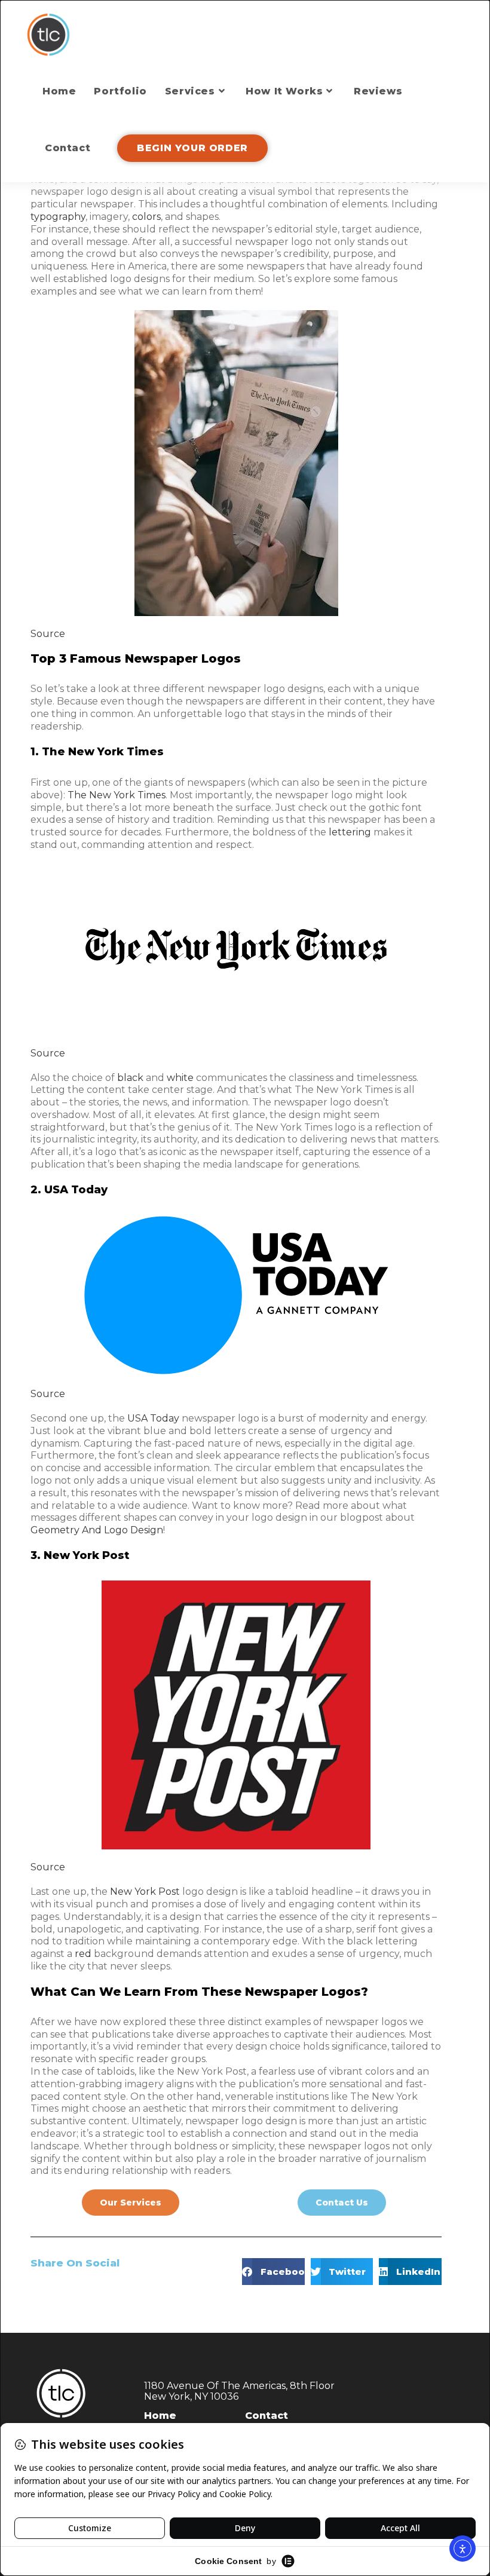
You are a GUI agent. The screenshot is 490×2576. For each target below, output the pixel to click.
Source (48, 634)
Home (160, 2416)
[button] (273, 2272)
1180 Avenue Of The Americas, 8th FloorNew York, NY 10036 (239, 2391)
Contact (267, 2416)
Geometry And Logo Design (97, 1530)
